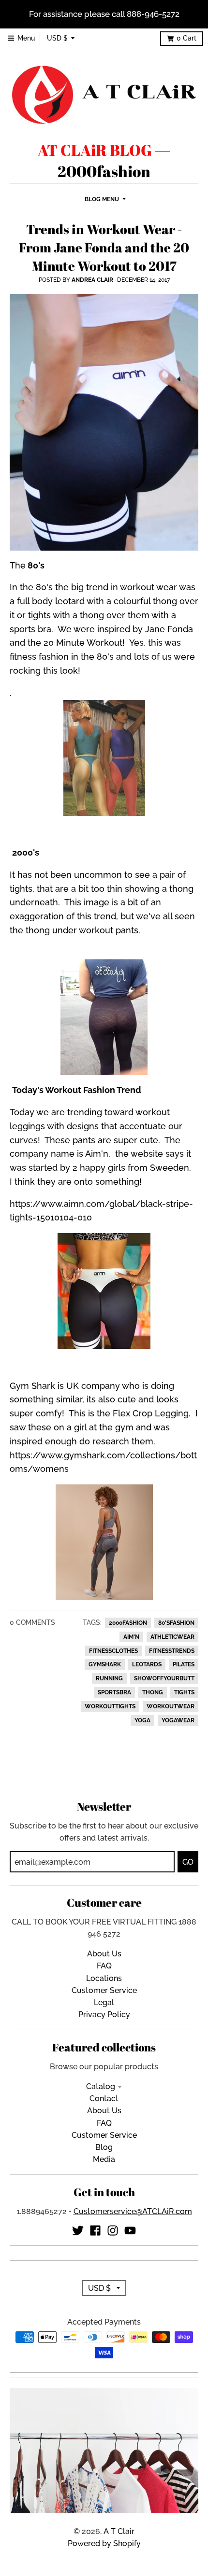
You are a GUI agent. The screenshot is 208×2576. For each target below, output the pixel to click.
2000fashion (128, 1623)
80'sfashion (176, 1623)
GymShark (105, 1664)
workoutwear (171, 1706)
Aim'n (131, 1637)
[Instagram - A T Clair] (113, 2230)
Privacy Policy (104, 2015)
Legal (104, 2002)
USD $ (57, 38)
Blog (104, 2147)
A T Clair (119, 2531)
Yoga (142, 1720)
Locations (104, 1978)
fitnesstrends (172, 1651)
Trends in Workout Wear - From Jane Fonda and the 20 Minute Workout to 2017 (104, 247)
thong (153, 1692)
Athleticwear (172, 1637)
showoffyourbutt (164, 1678)
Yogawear (178, 1720)
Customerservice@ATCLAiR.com (133, 2211)
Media (104, 2159)
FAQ (104, 1966)
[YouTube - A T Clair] (130, 2230)
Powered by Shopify (104, 2543)
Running (109, 1678)
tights (184, 1692)
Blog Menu (102, 199)
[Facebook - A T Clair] (95, 2230)
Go (188, 1862)
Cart (186, 38)
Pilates (184, 1664)
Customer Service (104, 1990)
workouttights (110, 1706)
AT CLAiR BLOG (95, 150)
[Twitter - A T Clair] (78, 2230)
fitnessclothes (113, 1651)
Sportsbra (114, 1692)
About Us (104, 1954)
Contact (104, 2098)
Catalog (101, 2086)
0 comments (32, 1622)
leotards (147, 1664)
